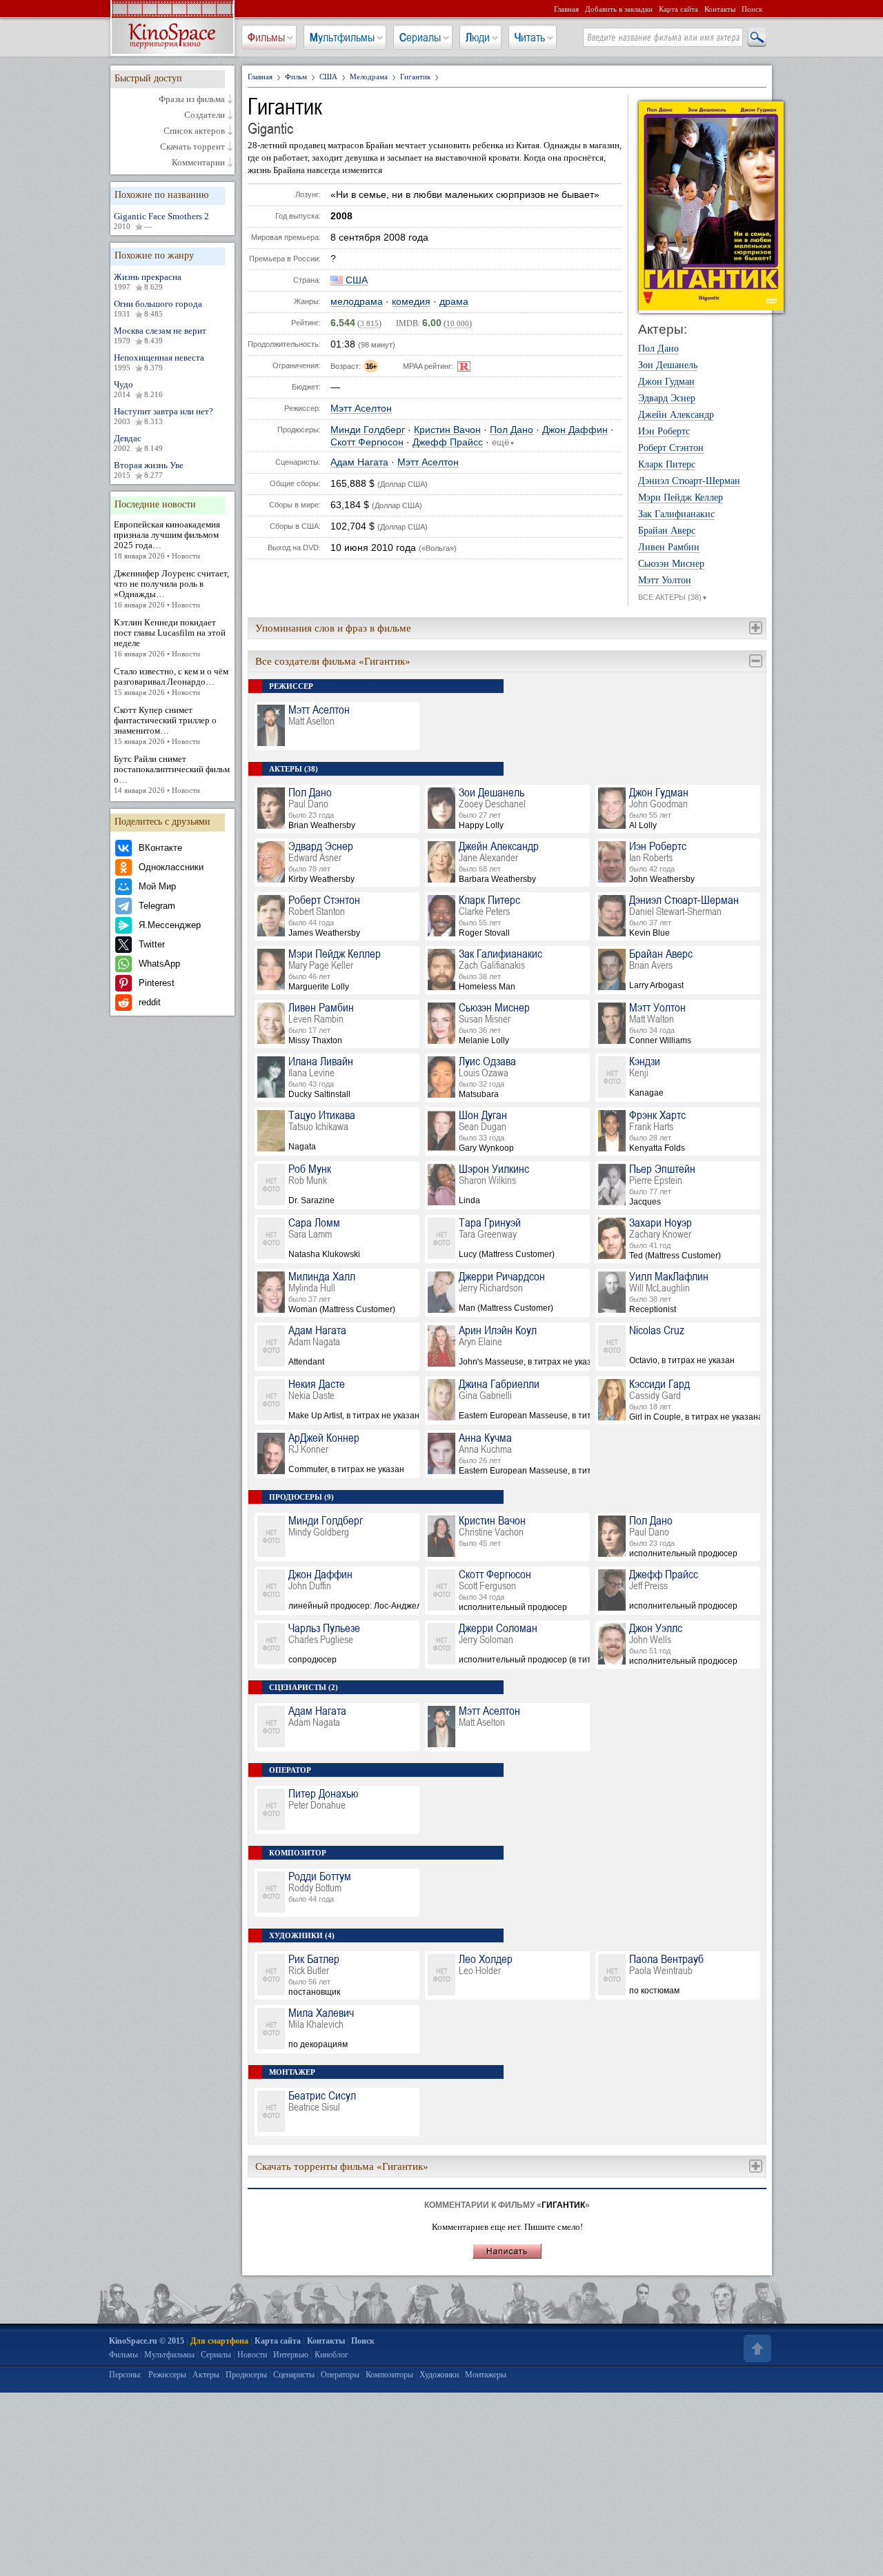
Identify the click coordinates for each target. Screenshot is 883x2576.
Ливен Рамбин (669, 547)
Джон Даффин (575, 430)
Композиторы (389, 2375)
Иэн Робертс (664, 432)
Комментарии (198, 163)
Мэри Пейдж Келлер (681, 498)
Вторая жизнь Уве (149, 470)
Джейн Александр (676, 415)
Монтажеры (486, 2375)
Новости (252, 2355)
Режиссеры (167, 2375)
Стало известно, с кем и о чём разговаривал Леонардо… (171, 681)
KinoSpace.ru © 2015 (147, 2341)
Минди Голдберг (368, 430)
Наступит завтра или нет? (163, 416)
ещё (504, 443)
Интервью (291, 2355)
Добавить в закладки (619, 9)
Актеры (206, 2375)
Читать (530, 37)
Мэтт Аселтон (361, 409)
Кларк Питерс (667, 465)
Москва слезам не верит (160, 335)
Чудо (138, 389)
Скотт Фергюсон (367, 442)
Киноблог (331, 2355)
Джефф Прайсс (448, 442)
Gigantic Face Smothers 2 (161, 221)
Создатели (205, 115)
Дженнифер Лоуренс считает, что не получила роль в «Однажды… (171, 588)
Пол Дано (512, 430)
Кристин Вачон (447, 430)
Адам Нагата (359, 462)
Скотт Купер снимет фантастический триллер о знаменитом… (165, 725)
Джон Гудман (666, 382)
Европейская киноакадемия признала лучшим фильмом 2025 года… (167, 540)
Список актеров (194, 131)
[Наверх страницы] (756, 2348)
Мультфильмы (342, 37)
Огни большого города (158, 308)
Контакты (720, 9)
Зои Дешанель (668, 365)
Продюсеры (246, 2375)
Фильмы (266, 37)
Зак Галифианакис (676, 514)
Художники (439, 2375)
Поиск (752, 9)
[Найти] (756, 38)
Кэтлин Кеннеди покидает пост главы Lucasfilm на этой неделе (170, 637)
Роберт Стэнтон (671, 448)
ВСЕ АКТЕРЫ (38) (673, 597)
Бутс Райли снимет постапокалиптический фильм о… (172, 774)
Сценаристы (294, 2375)
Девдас (138, 443)
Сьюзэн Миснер (671, 564)
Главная (566, 9)
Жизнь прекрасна (148, 281)
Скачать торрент (192, 147)
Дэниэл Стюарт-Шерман (689, 481)
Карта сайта (678, 9)
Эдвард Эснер (667, 399)
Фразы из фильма (192, 99)
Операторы (340, 2375)
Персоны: (126, 2375)
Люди (478, 37)
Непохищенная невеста (159, 362)
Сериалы (420, 37)
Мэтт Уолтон (665, 581)
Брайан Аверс (667, 531)
